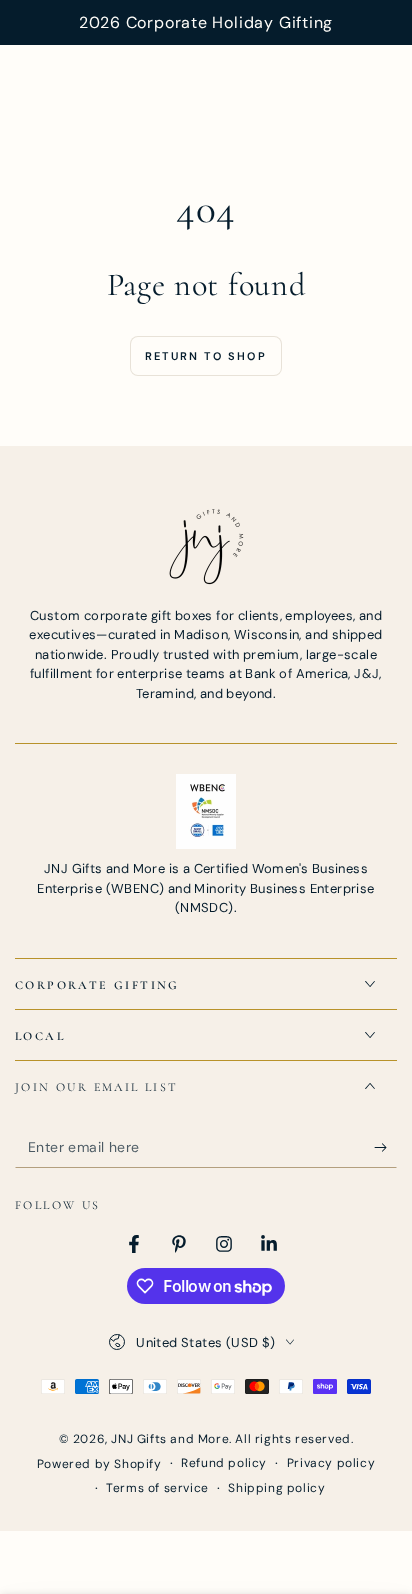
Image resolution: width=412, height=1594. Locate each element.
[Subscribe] (385, 1148)
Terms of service (157, 1488)
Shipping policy (276, 1488)
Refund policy (224, 1463)
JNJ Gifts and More (170, 1439)
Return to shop (206, 356)
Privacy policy (331, 1463)
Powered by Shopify (99, 1464)
